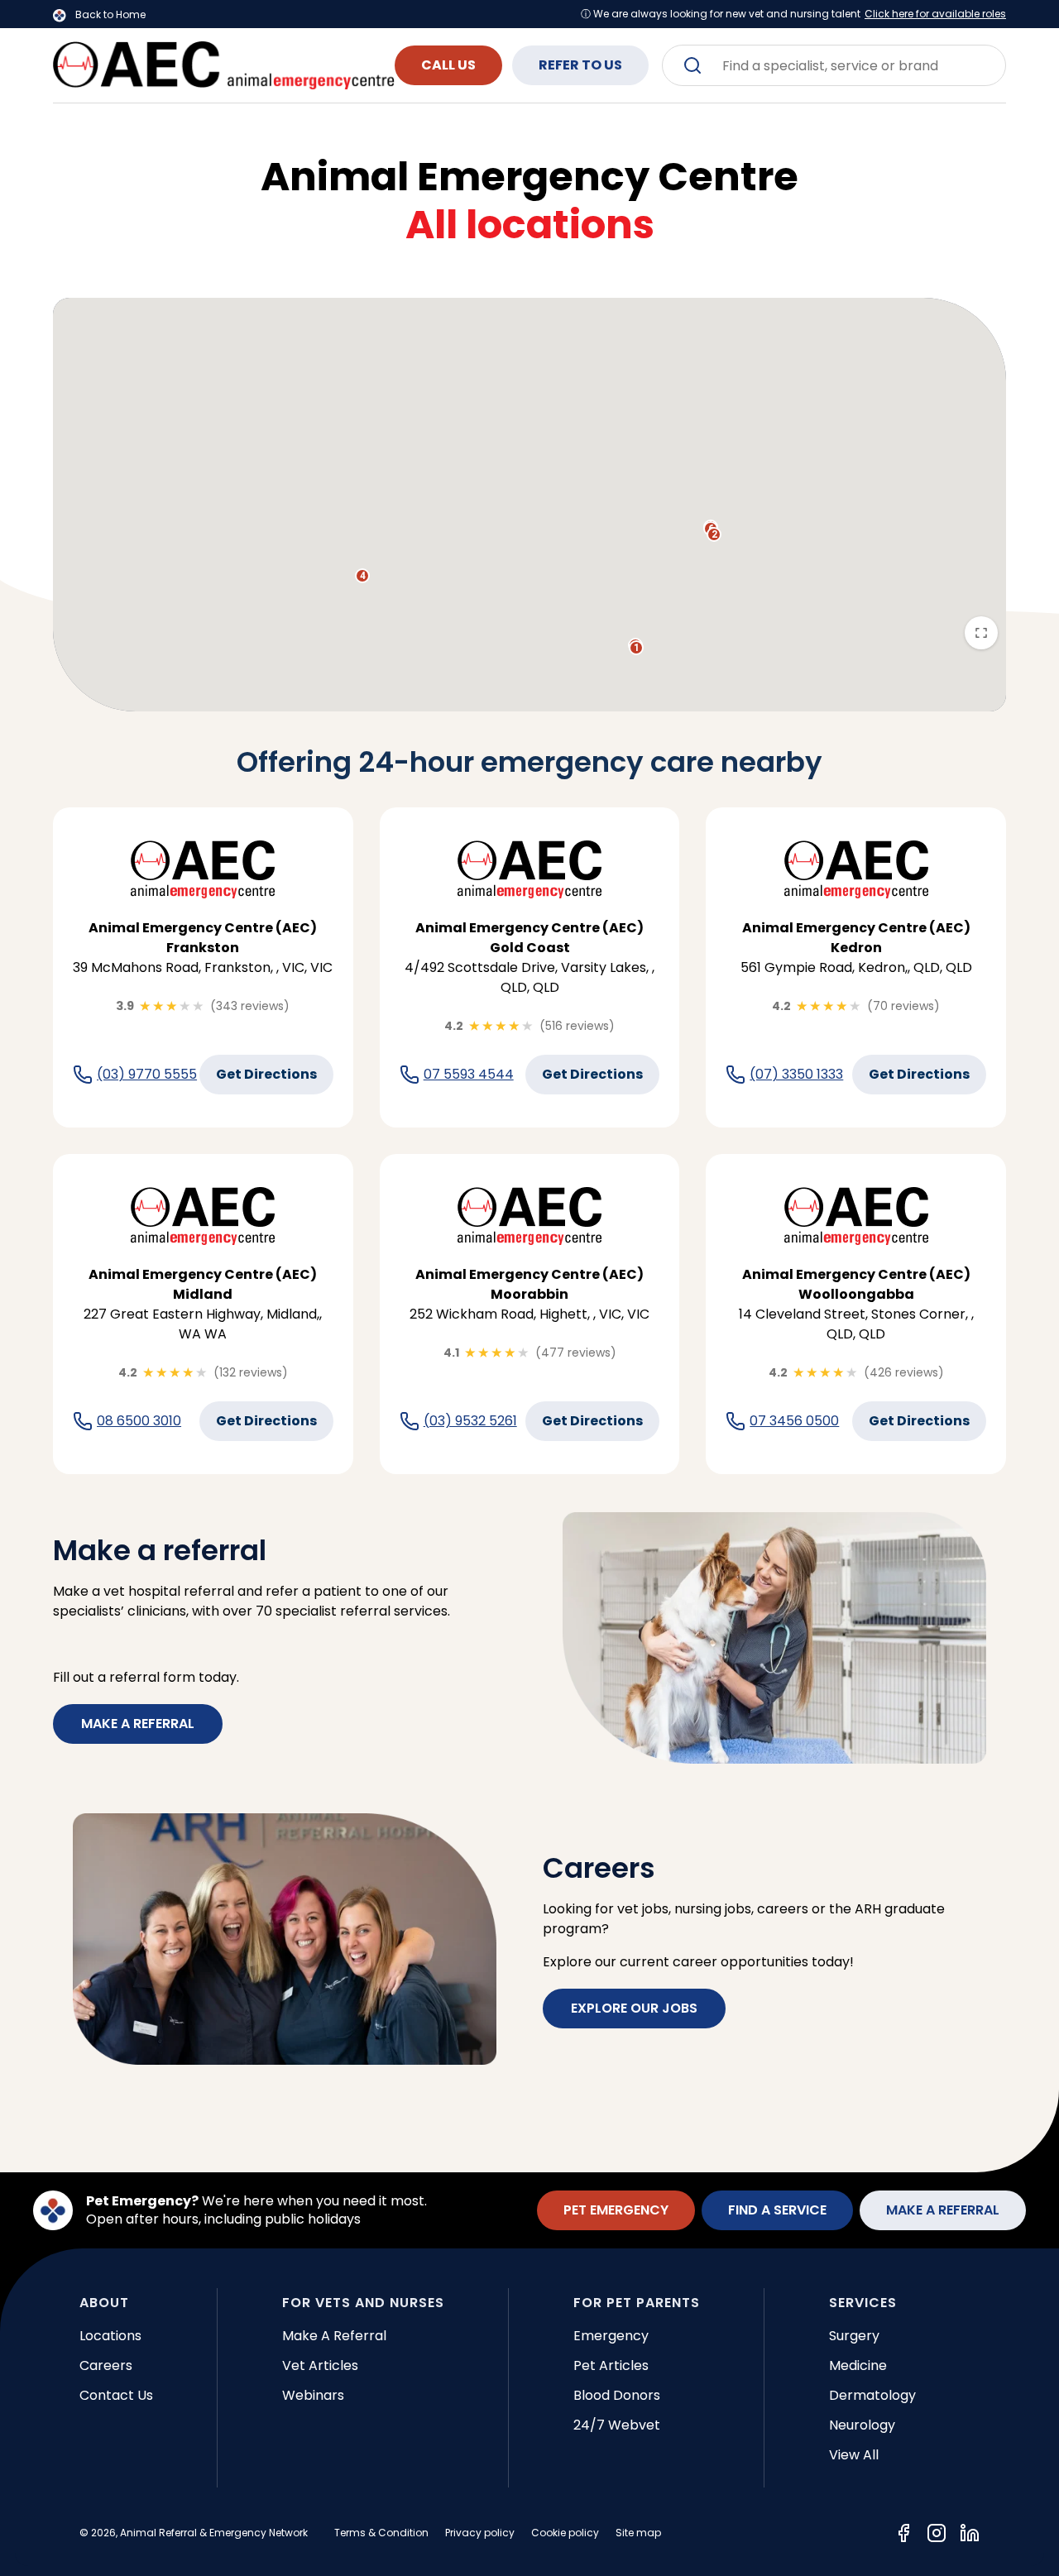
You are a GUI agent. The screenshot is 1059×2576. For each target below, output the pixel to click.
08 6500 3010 (139, 1421)
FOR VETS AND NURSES (363, 2303)
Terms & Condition (381, 2533)
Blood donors (617, 2395)
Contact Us (116, 2395)
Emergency (611, 2336)
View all (854, 2455)
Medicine (858, 2365)
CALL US (448, 65)
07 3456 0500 (794, 1421)
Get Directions (266, 1074)
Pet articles (611, 2365)
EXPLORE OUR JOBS (634, 2008)
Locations (110, 2336)
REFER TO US (580, 65)
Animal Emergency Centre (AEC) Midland (203, 1284)
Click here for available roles (935, 14)
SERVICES (863, 2303)
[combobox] (834, 65)
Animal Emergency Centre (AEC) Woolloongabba (856, 1284)
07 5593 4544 (469, 1075)
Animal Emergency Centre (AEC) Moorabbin (529, 1284)
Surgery (854, 2336)
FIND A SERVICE (777, 2210)
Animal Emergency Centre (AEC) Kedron (856, 938)
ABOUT (104, 2303)
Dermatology (872, 2395)
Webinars (313, 2395)
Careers (106, 2365)
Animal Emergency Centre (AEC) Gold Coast (529, 938)
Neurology (862, 2425)
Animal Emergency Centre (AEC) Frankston (203, 938)
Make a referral (138, 1724)
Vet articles (320, 2365)
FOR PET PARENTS (637, 2303)
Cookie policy (565, 2533)
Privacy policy (480, 2533)
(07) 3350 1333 (796, 1075)
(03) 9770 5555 (147, 1075)
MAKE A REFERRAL (943, 2210)
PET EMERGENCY (616, 2210)
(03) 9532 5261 (470, 1421)
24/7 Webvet (617, 2425)
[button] (636, 648)
